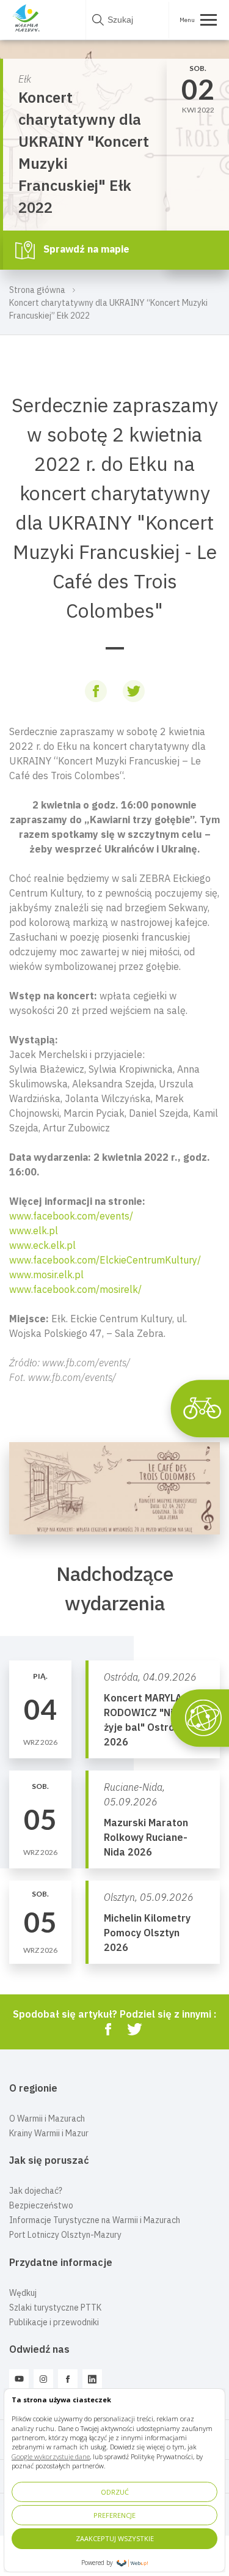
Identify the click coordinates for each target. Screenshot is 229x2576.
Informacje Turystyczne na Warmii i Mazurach (95, 2220)
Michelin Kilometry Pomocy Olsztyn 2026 (147, 1933)
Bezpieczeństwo (41, 2205)
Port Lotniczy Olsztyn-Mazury (65, 2235)
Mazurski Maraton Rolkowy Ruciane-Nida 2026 (146, 1837)
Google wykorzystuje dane (51, 2456)
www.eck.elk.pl (42, 1245)
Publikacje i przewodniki (54, 2322)
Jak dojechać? (36, 2191)
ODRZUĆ (115, 2492)
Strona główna (37, 290)
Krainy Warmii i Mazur (49, 2133)
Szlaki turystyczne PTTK (55, 2308)
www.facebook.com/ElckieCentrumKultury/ (105, 1260)
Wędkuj (23, 2293)
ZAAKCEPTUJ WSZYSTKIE (115, 2538)
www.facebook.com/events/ (71, 1216)
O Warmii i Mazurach (47, 2119)
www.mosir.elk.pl (46, 1275)
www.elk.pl (34, 1231)
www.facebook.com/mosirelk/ (75, 1289)
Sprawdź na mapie (85, 249)
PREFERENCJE (114, 2515)
